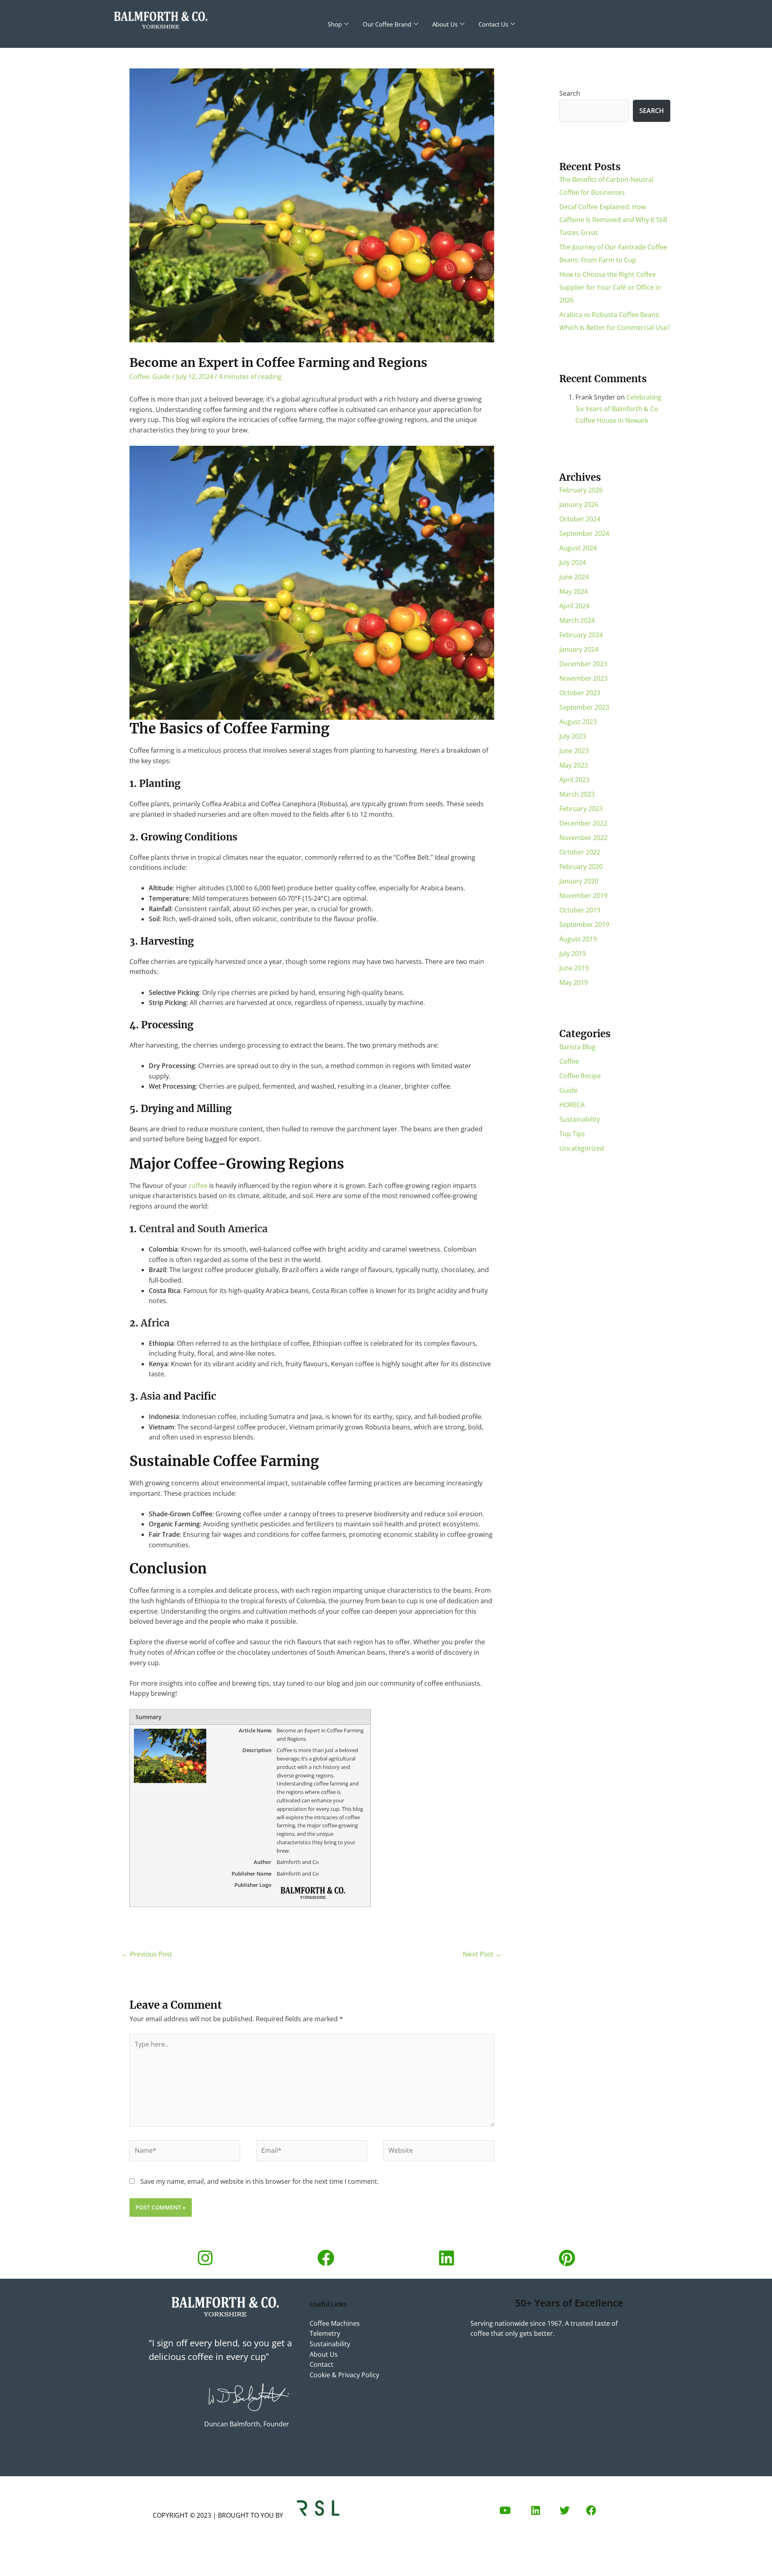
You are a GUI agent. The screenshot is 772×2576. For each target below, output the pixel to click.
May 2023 (574, 765)
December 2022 (583, 823)
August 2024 (578, 548)
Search (570, 93)
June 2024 (574, 577)
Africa (155, 1323)
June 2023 (574, 751)
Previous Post (147, 1954)
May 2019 (574, 982)
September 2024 (584, 533)
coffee (198, 1186)
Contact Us (493, 24)
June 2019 (574, 968)
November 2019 (583, 896)
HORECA (572, 1105)
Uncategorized (582, 1148)
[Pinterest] (567, 2258)
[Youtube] (505, 2510)
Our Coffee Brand (387, 24)
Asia (149, 1396)
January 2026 (579, 504)
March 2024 (577, 620)
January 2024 (579, 649)
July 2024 (573, 562)
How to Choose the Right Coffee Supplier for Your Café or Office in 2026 (610, 287)
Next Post (482, 1954)
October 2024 (580, 519)
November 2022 (583, 838)
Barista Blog (577, 1047)
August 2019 (578, 939)
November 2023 (583, 678)
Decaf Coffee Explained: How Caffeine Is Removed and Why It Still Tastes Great (613, 220)
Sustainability (580, 1119)
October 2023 (580, 693)
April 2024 (574, 606)
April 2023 (574, 780)
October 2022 (580, 852)
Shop (335, 24)
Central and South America (203, 1229)
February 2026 (581, 490)
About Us (445, 24)
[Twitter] (565, 2510)
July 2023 (573, 736)
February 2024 (581, 635)
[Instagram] (205, 2258)
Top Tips (572, 1134)
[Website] (439, 2152)
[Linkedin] (446, 2258)
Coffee (139, 377)
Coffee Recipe (580, 1076)
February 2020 (581, 867)
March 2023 (577, 794)
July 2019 (573, 953)
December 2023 (583, 664)
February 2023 (581, 809)
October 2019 (580, 910)
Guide (161, 377)
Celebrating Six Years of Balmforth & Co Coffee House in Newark (618, 409)
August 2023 (578, 722)
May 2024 (574, 591)
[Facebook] (326, 2258)
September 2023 (584, 707)
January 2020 (579, 881)
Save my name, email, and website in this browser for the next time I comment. (260, 2181)
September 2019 (584, 925)
